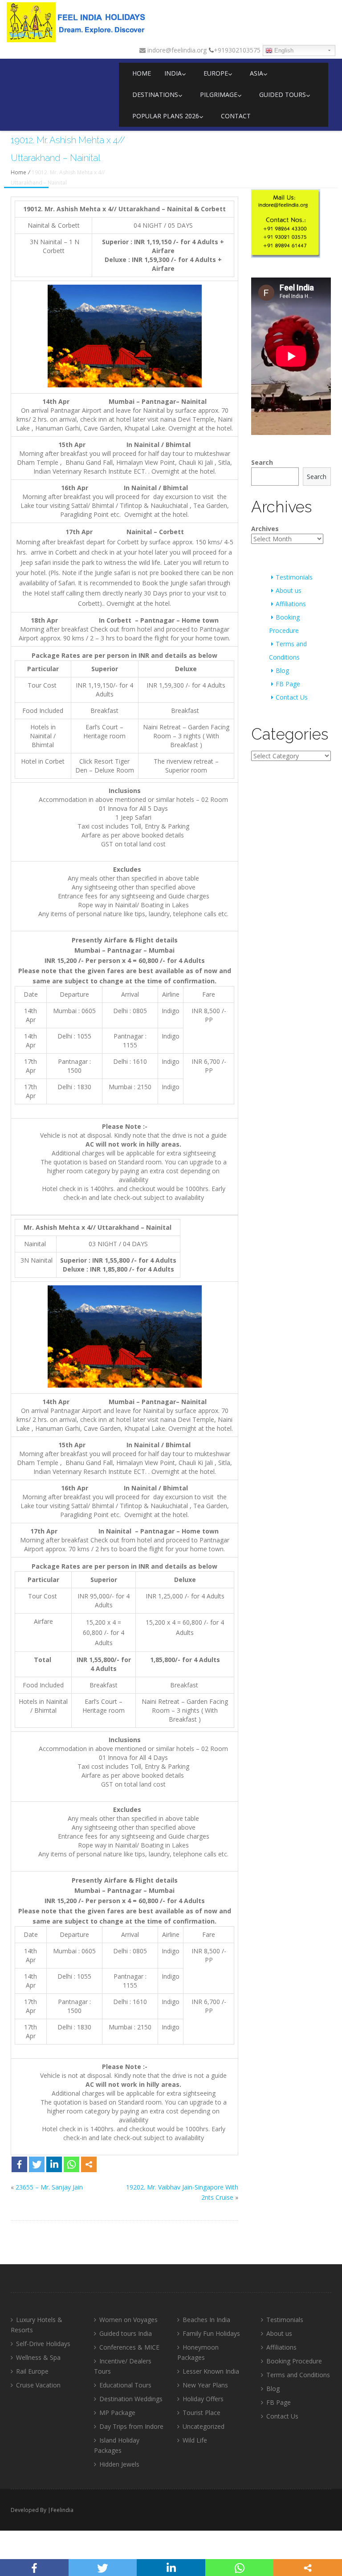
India (173, 73)
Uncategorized (204, 2426)
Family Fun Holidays (211, 2333)
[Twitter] (37, 2164)
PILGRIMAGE (219, 95)
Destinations (155, 95)
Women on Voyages (128, 2320)
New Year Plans (205, 2385)
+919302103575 (237, 50)
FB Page (288, 684)
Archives (265, 529)
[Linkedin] (54, 2164)
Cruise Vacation (38, 2385)
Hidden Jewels (119, 2464)
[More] (89, 2164)
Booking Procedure (294, 2361)
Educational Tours (125, 2385)
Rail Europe (32, 2371)
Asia (256, 73)
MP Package (117, 2413)
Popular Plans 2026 (166, 116)
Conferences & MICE (129, 2347)
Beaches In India (206, 2320)
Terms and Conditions (298, 2375)
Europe (216, 73)
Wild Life (195, 2440)
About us (289, 590)
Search (262, 462)
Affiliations (291, 604)
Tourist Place (202, 2413)
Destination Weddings (131, 2399)
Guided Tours (283, 95)
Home (142, 73)
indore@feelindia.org (176, 50)
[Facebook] (19, 2164)
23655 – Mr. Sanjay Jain (49, 2187)
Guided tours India (126, 2333)
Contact (236, 116)
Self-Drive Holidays (43, 2344)
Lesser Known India (211, 2371)
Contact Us (292, 697)
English (283, 50)
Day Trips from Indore (131, 2426)
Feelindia (62, 2510)
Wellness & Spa (38, 2357)
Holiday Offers (203, 2399)
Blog (282, 670)
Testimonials (294, 577)
